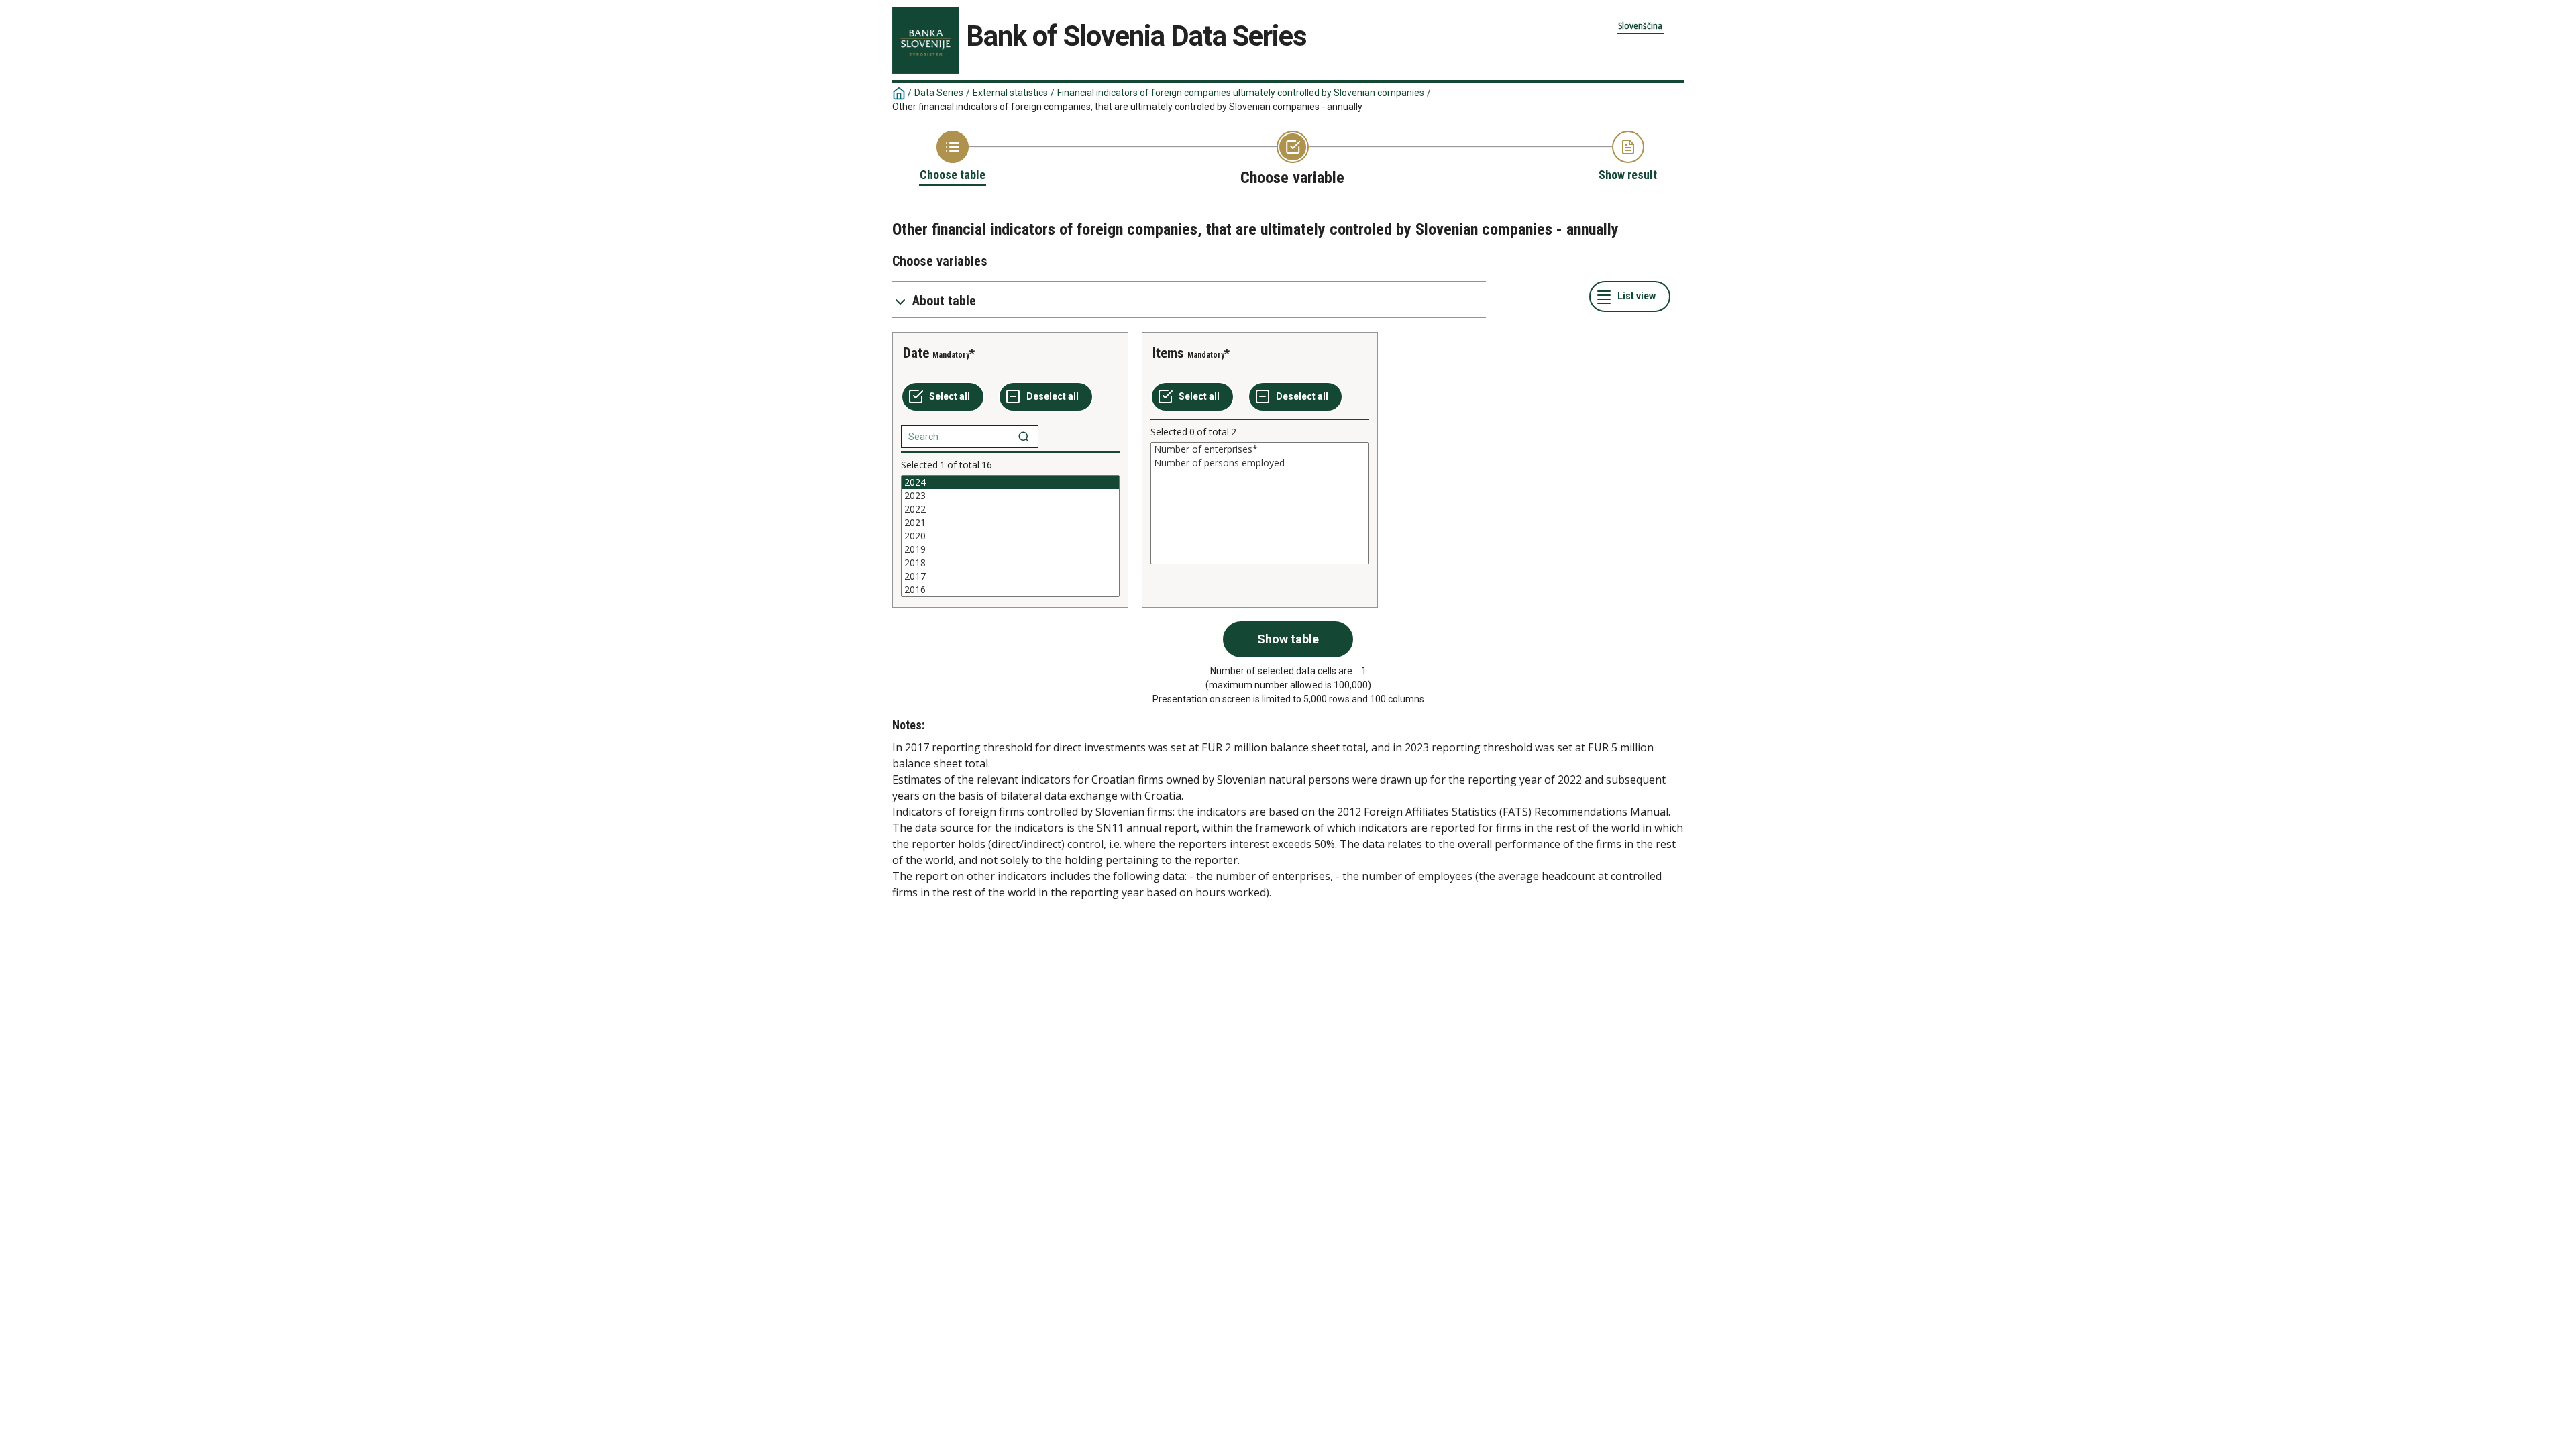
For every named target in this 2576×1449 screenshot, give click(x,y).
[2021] (1010, 523)
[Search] (1024, 437)
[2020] (1010, 536)
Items (1168, 353)
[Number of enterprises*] (1260, 449)
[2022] (1010, 509)
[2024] (1010, 482)
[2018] (1010, 563)
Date (916, 353)
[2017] (1010, 576)
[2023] (1010, 496)
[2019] (1010, 549)
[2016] (1010, 590)
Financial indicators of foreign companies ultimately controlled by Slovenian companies (1241, 93)
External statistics (1010, 93)
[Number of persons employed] (1260, 463)
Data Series (939, 93)
